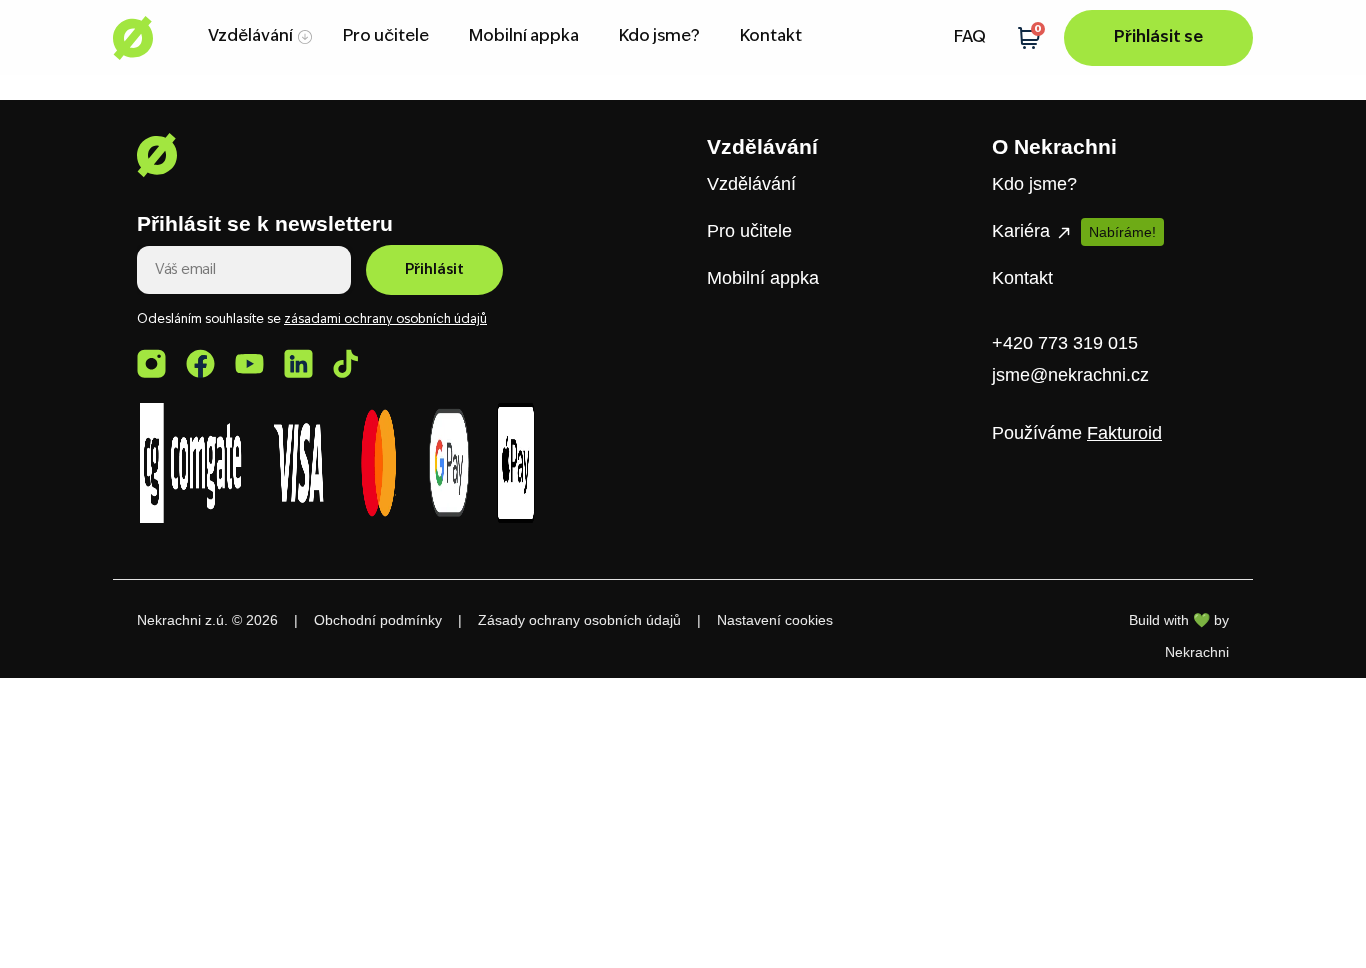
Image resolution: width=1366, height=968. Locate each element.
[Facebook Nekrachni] (200, 363)
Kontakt (771, 37)
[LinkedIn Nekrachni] (298, 363)
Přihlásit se (1158, 38)
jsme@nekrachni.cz (1070, 375)
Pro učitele (386, 37)
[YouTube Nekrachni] (249, 363)
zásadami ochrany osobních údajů (385, 320)
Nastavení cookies (775, 620)
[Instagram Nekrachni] (151, 363)
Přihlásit (434, 270)
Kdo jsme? (659, 37)
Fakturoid (1124, 433)
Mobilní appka (524, 37)
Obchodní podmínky (378, 620)
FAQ (970, 38)
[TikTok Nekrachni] (345, 363)
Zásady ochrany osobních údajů (579, 620)
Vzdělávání (250, 37)
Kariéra (1023, 231)
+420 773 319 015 (1065, 343)
